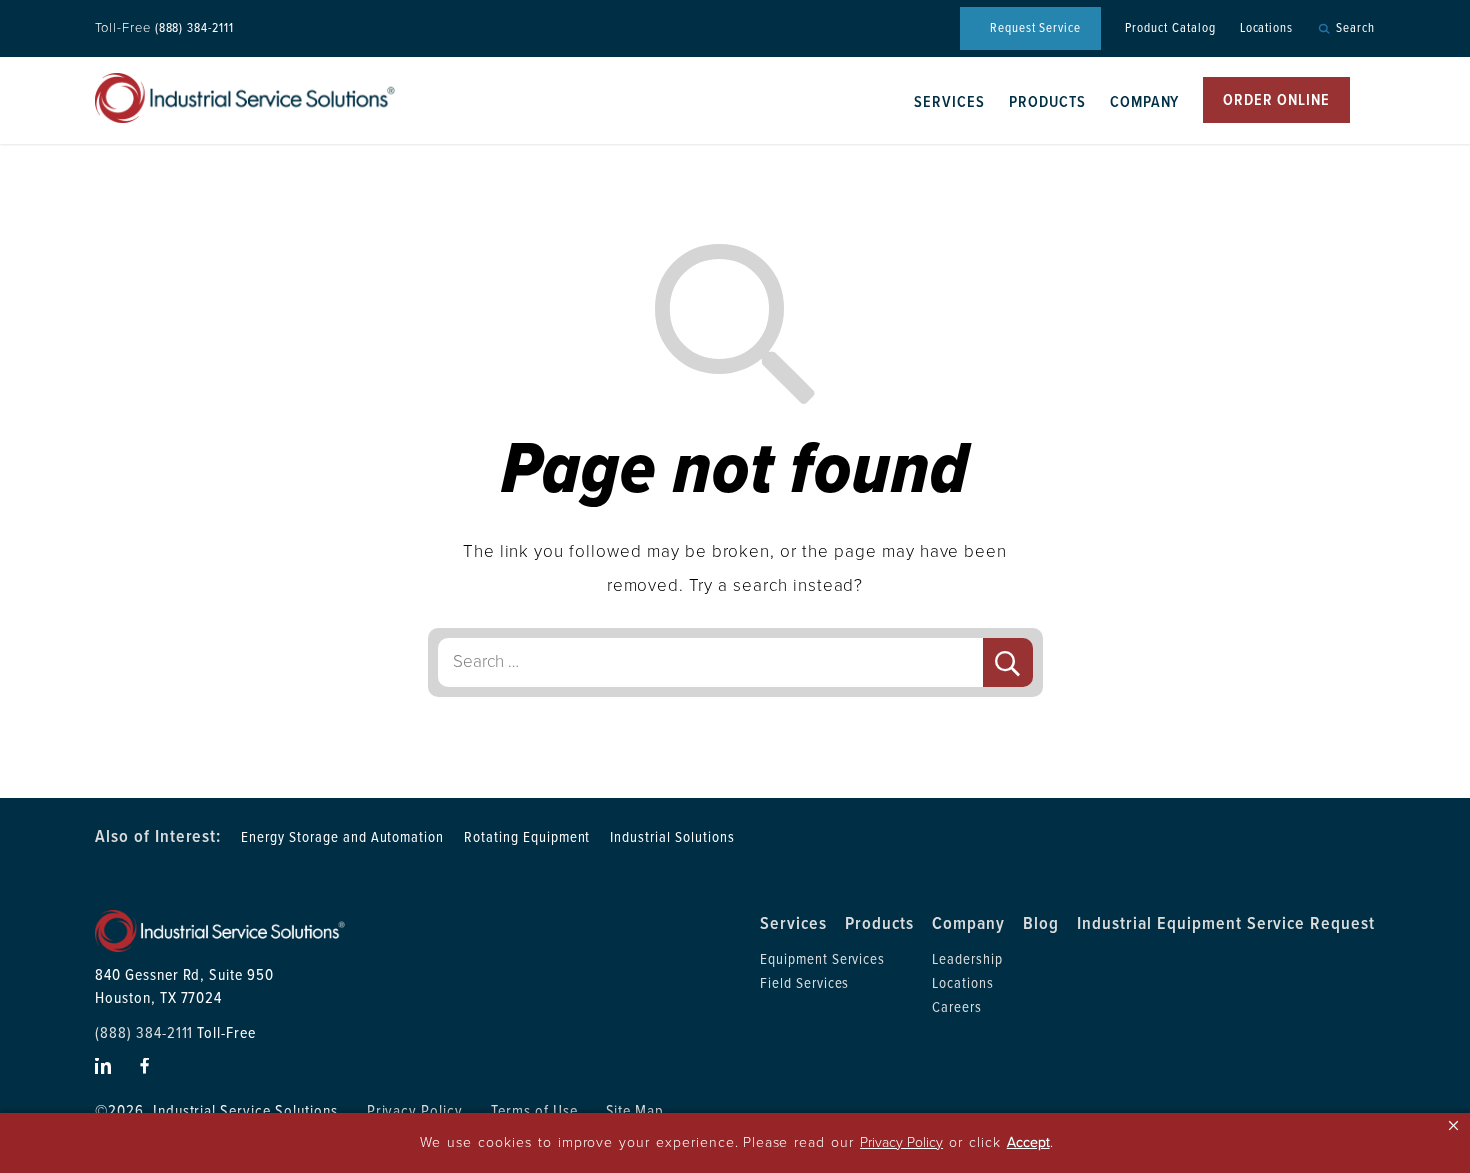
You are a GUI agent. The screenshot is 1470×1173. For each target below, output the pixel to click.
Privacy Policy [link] (901, 1142)
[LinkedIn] (103, 1066)
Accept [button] (1028, 1142)
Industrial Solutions (672, 837)
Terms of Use (534, 1111)
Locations (1267, 28)
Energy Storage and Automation (342, 837)
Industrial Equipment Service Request (1226, 923)
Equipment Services (822, 959)
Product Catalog (1170, 28)
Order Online (1276, 100)
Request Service (1035, 28)
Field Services (804, 983)
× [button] (1453, 1125)
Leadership (967, 959)
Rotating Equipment (527, 837)
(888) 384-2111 (194, 28)
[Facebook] (145, 1066)
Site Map (635, 1111)
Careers (957, 1007)
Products (1047, 102)
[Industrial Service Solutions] (245, 98)
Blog (1041, 923)
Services (949, 102)
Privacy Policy (415, 1111)
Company (1145, 102)
